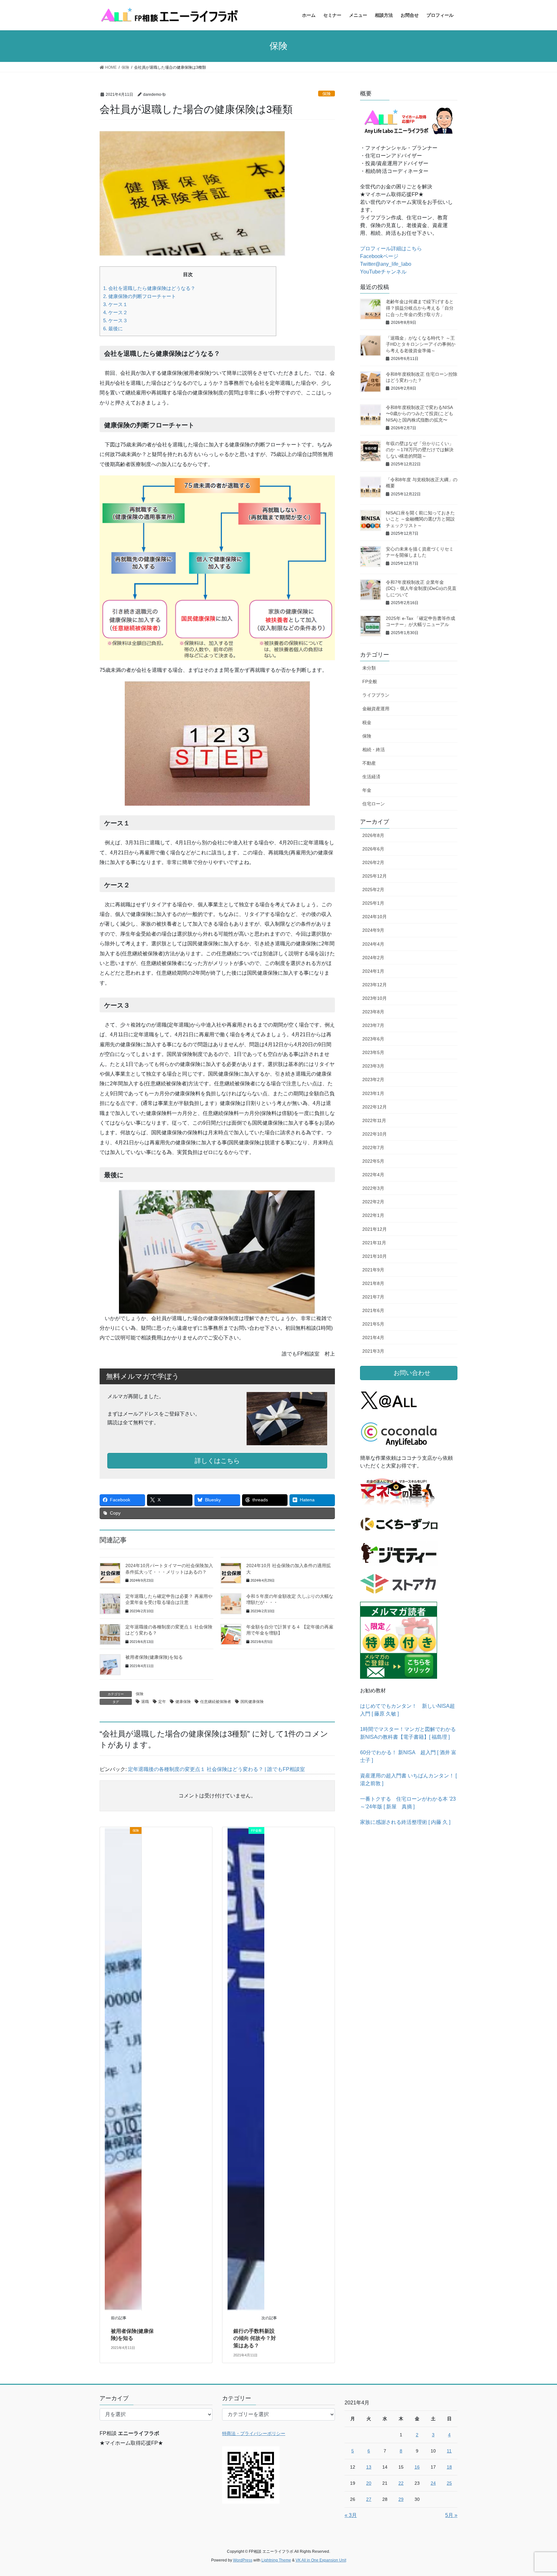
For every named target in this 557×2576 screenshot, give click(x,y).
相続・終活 (374, 750)
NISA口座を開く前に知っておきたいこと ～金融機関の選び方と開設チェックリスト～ (420, 519)
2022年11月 (374, 1120)
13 (369, 2467)
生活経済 (371, 777)
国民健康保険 (252, 1702)
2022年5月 (373, 1161)
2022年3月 (373, 1188)
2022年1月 (373, 1215)
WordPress (243, 2560)
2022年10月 (375, 1134)
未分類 (369, 668)
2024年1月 (373, 971)
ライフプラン (376, 695)
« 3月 (351, 2515)
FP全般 (370, 681)
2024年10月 (375, 917)
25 (449, 2483)
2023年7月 (373, 1025)
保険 (327, 94)
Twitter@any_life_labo (386, 264)
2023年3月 (373, 1066)
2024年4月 (373, 944)
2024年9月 (373, 930)
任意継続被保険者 (216, 1702)
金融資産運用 (376, 709)
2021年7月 (373, 1297)
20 (369, 2483)
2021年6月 (373, 1310)
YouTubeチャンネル (383, 272)
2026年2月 (373, 862)
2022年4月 (373, 1175)
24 (433, 2483)
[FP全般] (246, 2069)
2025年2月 (373, 890)
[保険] (123, 2069)
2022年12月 (375, 1107)
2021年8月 (373, 1283)
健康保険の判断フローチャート (140, 296)
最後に (113, 328)
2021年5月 (373, 1324)
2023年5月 (373, 1052)
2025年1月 (373, 903)
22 (401, 2483)
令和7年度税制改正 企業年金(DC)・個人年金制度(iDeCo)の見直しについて (421, 588)
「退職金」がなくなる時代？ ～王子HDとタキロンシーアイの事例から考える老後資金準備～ (421, 344)
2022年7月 (373, 1148)
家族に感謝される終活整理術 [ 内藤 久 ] (405, 1822)
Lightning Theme (276, 2560)
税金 (367, 722)
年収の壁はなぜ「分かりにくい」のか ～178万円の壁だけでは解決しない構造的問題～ (420, 450)
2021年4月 (373, 1338)
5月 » (451, 2515)
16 (417, 2467)
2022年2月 (373, 1202)
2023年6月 (373, 1039)
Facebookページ (379, 256)
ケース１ (115, 304)
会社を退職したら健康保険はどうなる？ (149, 288)
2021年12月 (375, 1229)
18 (449, 2467)
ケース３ (115, 320)
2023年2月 (373, 1079)
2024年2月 (373, 958)
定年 (162, 1702)
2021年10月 (375, 1256)
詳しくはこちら (217, 1461)
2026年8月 (373, 835)
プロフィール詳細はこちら (391, 249)
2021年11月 (374, 1243)
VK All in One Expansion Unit (321, 2560)
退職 (145, 1702)
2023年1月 (373, 1093)
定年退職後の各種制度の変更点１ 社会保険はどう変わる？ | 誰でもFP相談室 (216, 1769)
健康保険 (183, 1702)
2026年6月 (373, 849)
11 (449, 2451)
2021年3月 (373, 1351)
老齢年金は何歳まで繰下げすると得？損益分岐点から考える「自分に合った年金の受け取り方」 (420, 308)
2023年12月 (375, 985)
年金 (367, 790)
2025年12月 (375, 876)
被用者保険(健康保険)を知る (154, 1657)
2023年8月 (373, 1012)
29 (401, 2499)
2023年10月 (375, 998)
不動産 (369, 763)
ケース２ (115, 312)
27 (369, 2499)
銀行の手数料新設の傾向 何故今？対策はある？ (255, 2338)
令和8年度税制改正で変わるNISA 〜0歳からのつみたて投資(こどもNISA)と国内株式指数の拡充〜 (420, 414)
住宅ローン (374, 804)
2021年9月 (373, 1270)
